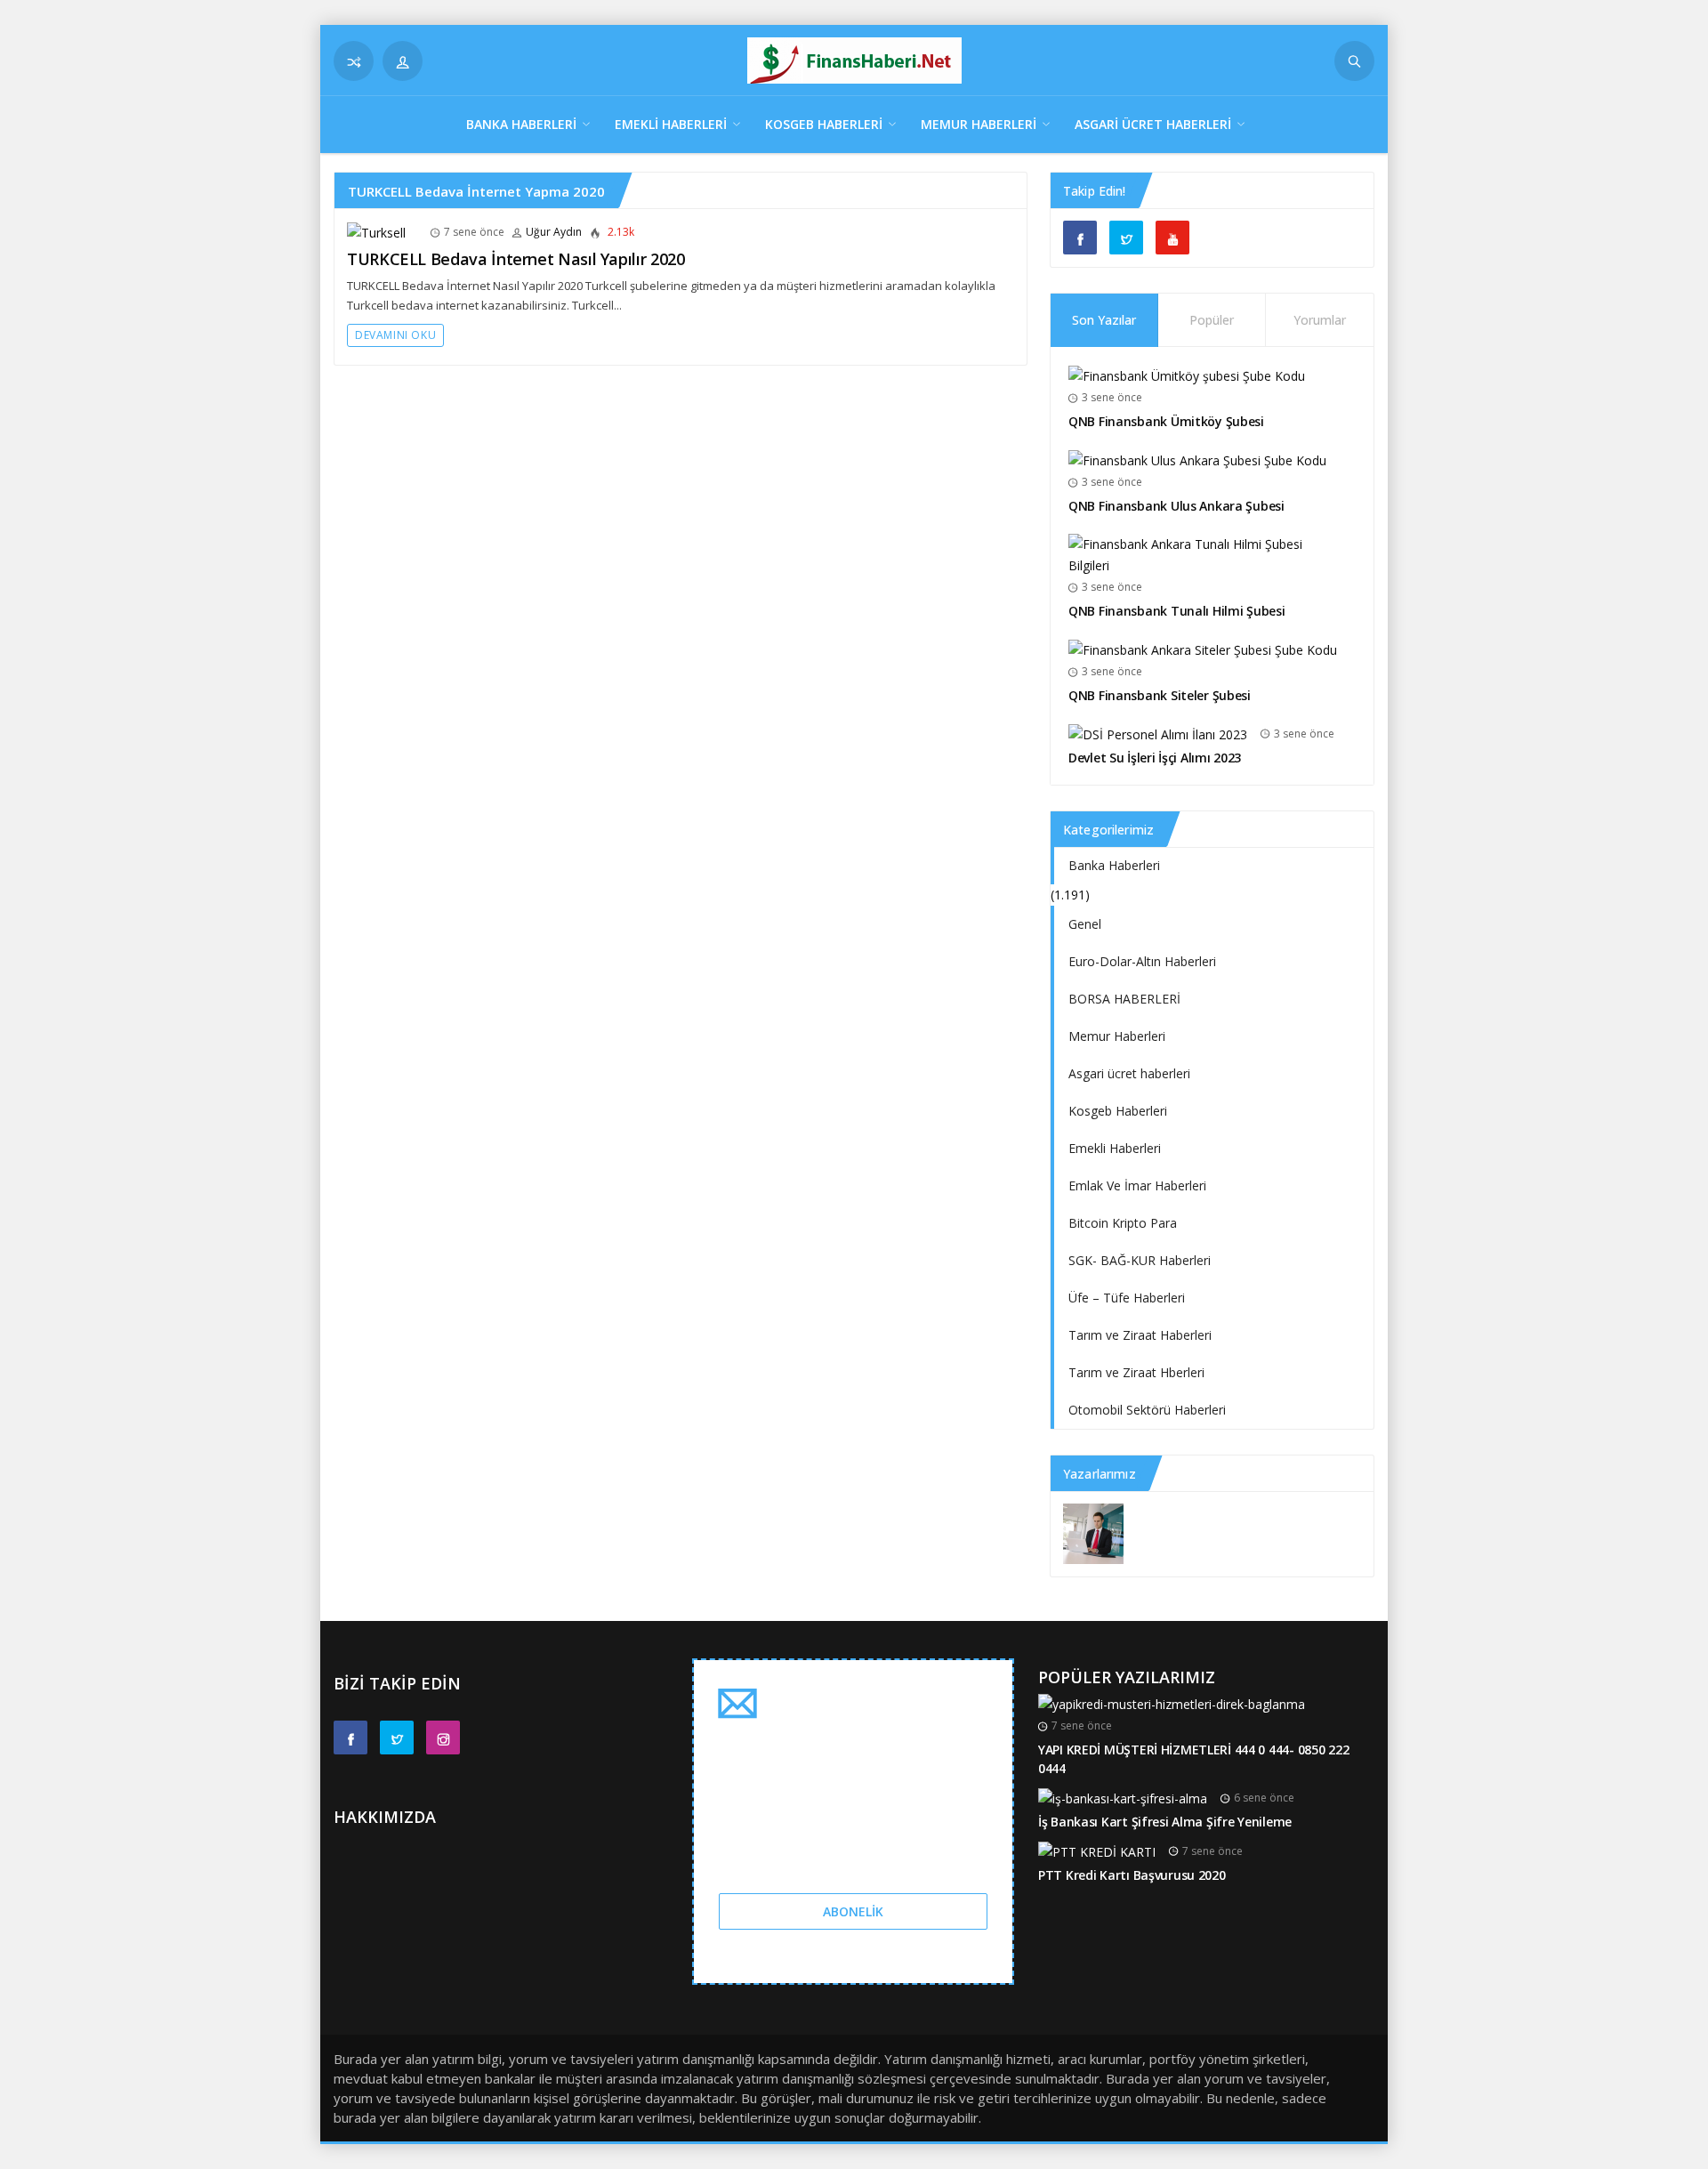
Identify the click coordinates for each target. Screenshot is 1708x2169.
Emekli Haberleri (671, 124)
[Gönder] (1354, 61)
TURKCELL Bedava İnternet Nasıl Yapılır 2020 (516, 259)
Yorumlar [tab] (1320, 320)
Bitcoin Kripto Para (1123, 1223)
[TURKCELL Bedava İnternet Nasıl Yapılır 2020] (376, 232)
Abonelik (853, 1911)
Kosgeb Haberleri (824, 124)
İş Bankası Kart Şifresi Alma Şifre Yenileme (1165, 1822)
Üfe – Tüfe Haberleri (1127, 1298)
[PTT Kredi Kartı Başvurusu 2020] (1097, 1851)
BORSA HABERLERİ (1124, 999)
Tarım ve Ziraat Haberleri (1140, 1335)
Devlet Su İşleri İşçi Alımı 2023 (1155, 758)
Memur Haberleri (979, 124)
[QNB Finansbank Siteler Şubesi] (1203, 649)
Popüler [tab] (1212, 320)
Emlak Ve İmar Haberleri (1137, 1185)
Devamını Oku (395, 335)
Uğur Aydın (554, 232)
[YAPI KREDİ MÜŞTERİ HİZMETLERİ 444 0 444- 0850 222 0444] (1172, 1703)
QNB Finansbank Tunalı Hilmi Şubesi (1176, 611)
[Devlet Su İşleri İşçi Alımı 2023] (1158, 734)
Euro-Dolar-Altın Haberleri (1142, 961)
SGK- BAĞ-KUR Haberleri (1140, 1260)
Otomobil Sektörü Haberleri (1147, 1410)
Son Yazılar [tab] (1104, 320)
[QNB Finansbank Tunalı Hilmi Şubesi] (1205, 554)
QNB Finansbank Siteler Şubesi (1160, 695)
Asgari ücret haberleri (1153, 124)
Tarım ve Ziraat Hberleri (1136, 1372)
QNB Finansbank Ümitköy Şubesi (1166, 421)
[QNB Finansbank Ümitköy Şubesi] (1187, 375)
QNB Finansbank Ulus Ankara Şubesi (1176, 506)
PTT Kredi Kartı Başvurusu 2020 (1132, 1875)
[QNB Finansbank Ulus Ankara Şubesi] (1197, 460)
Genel (1085, 924)
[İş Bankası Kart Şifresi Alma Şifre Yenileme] (1123, 1798)
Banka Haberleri (521, 124)
